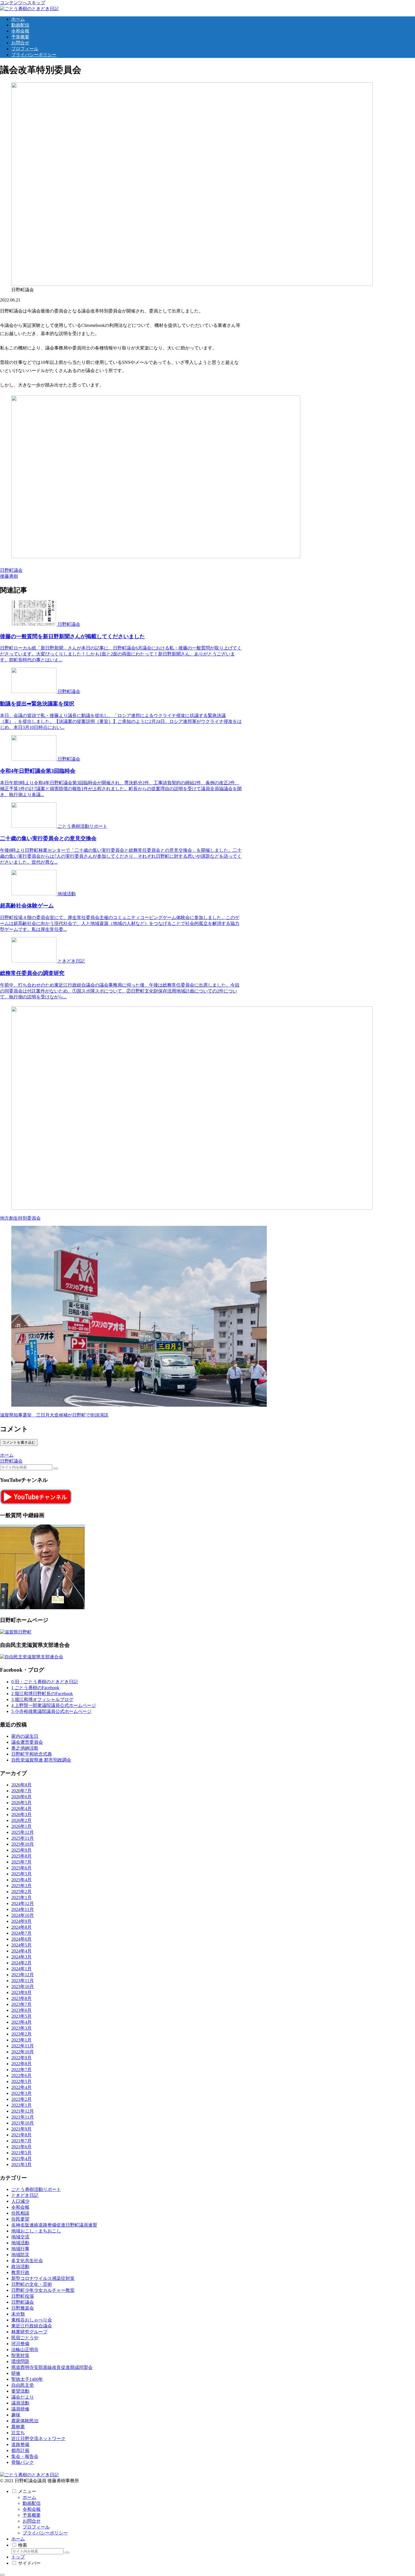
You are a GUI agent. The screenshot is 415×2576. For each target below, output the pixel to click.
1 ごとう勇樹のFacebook (35, 1688)
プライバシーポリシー (45, 2533)
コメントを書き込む (19, 1442)
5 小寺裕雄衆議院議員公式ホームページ (51, 1711)
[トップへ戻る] (2, 2575)
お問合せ (32, 2521)
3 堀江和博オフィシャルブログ (42, 1699)
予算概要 (32, 2515)
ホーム (29, 2497)
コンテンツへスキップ (23, 3)
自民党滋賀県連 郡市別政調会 (41, 1760)
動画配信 (32, 2503)
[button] (56, 1469)
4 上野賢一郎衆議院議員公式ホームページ (54, 1705)
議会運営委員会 (27, 1742)
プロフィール (36, 2527)
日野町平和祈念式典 (32, 1754)
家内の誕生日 (25, 1736)
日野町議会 (11, 570)
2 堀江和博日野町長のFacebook (42, 1694)
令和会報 (32, 2509)
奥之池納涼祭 (25, 1748)
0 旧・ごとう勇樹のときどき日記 (45, 1682)
